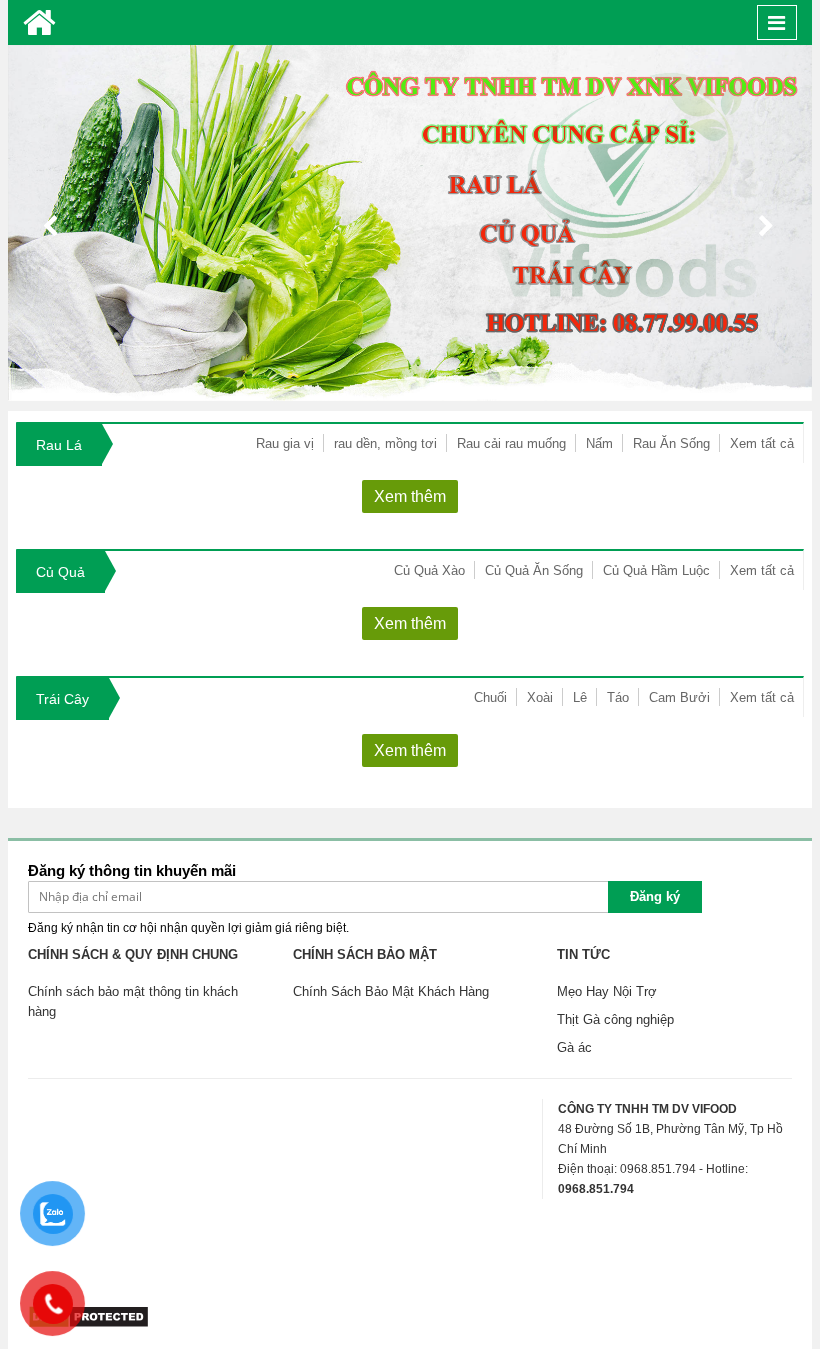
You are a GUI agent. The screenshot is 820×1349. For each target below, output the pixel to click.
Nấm (599, 443)
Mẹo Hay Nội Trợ (607, 991)
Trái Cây (62, 699)
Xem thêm (410, 496)
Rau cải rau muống (511, 443)
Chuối (490, 697)
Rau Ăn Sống (671, 443)
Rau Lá (59, 445)
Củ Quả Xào (429, 570)
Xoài (540, 697)
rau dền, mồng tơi (385, 443)
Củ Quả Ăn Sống (534, 570)
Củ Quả (60, 572)
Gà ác (574, 1047)
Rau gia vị (285, 443)
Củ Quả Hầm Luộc (656, 570)
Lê (580, 697)
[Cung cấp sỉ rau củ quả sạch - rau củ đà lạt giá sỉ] (39, 22)
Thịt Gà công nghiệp (615, 1019)
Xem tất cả (762, 443)
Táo (618, 697)
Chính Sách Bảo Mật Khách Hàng (391, 991)
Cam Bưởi (679, 697)
